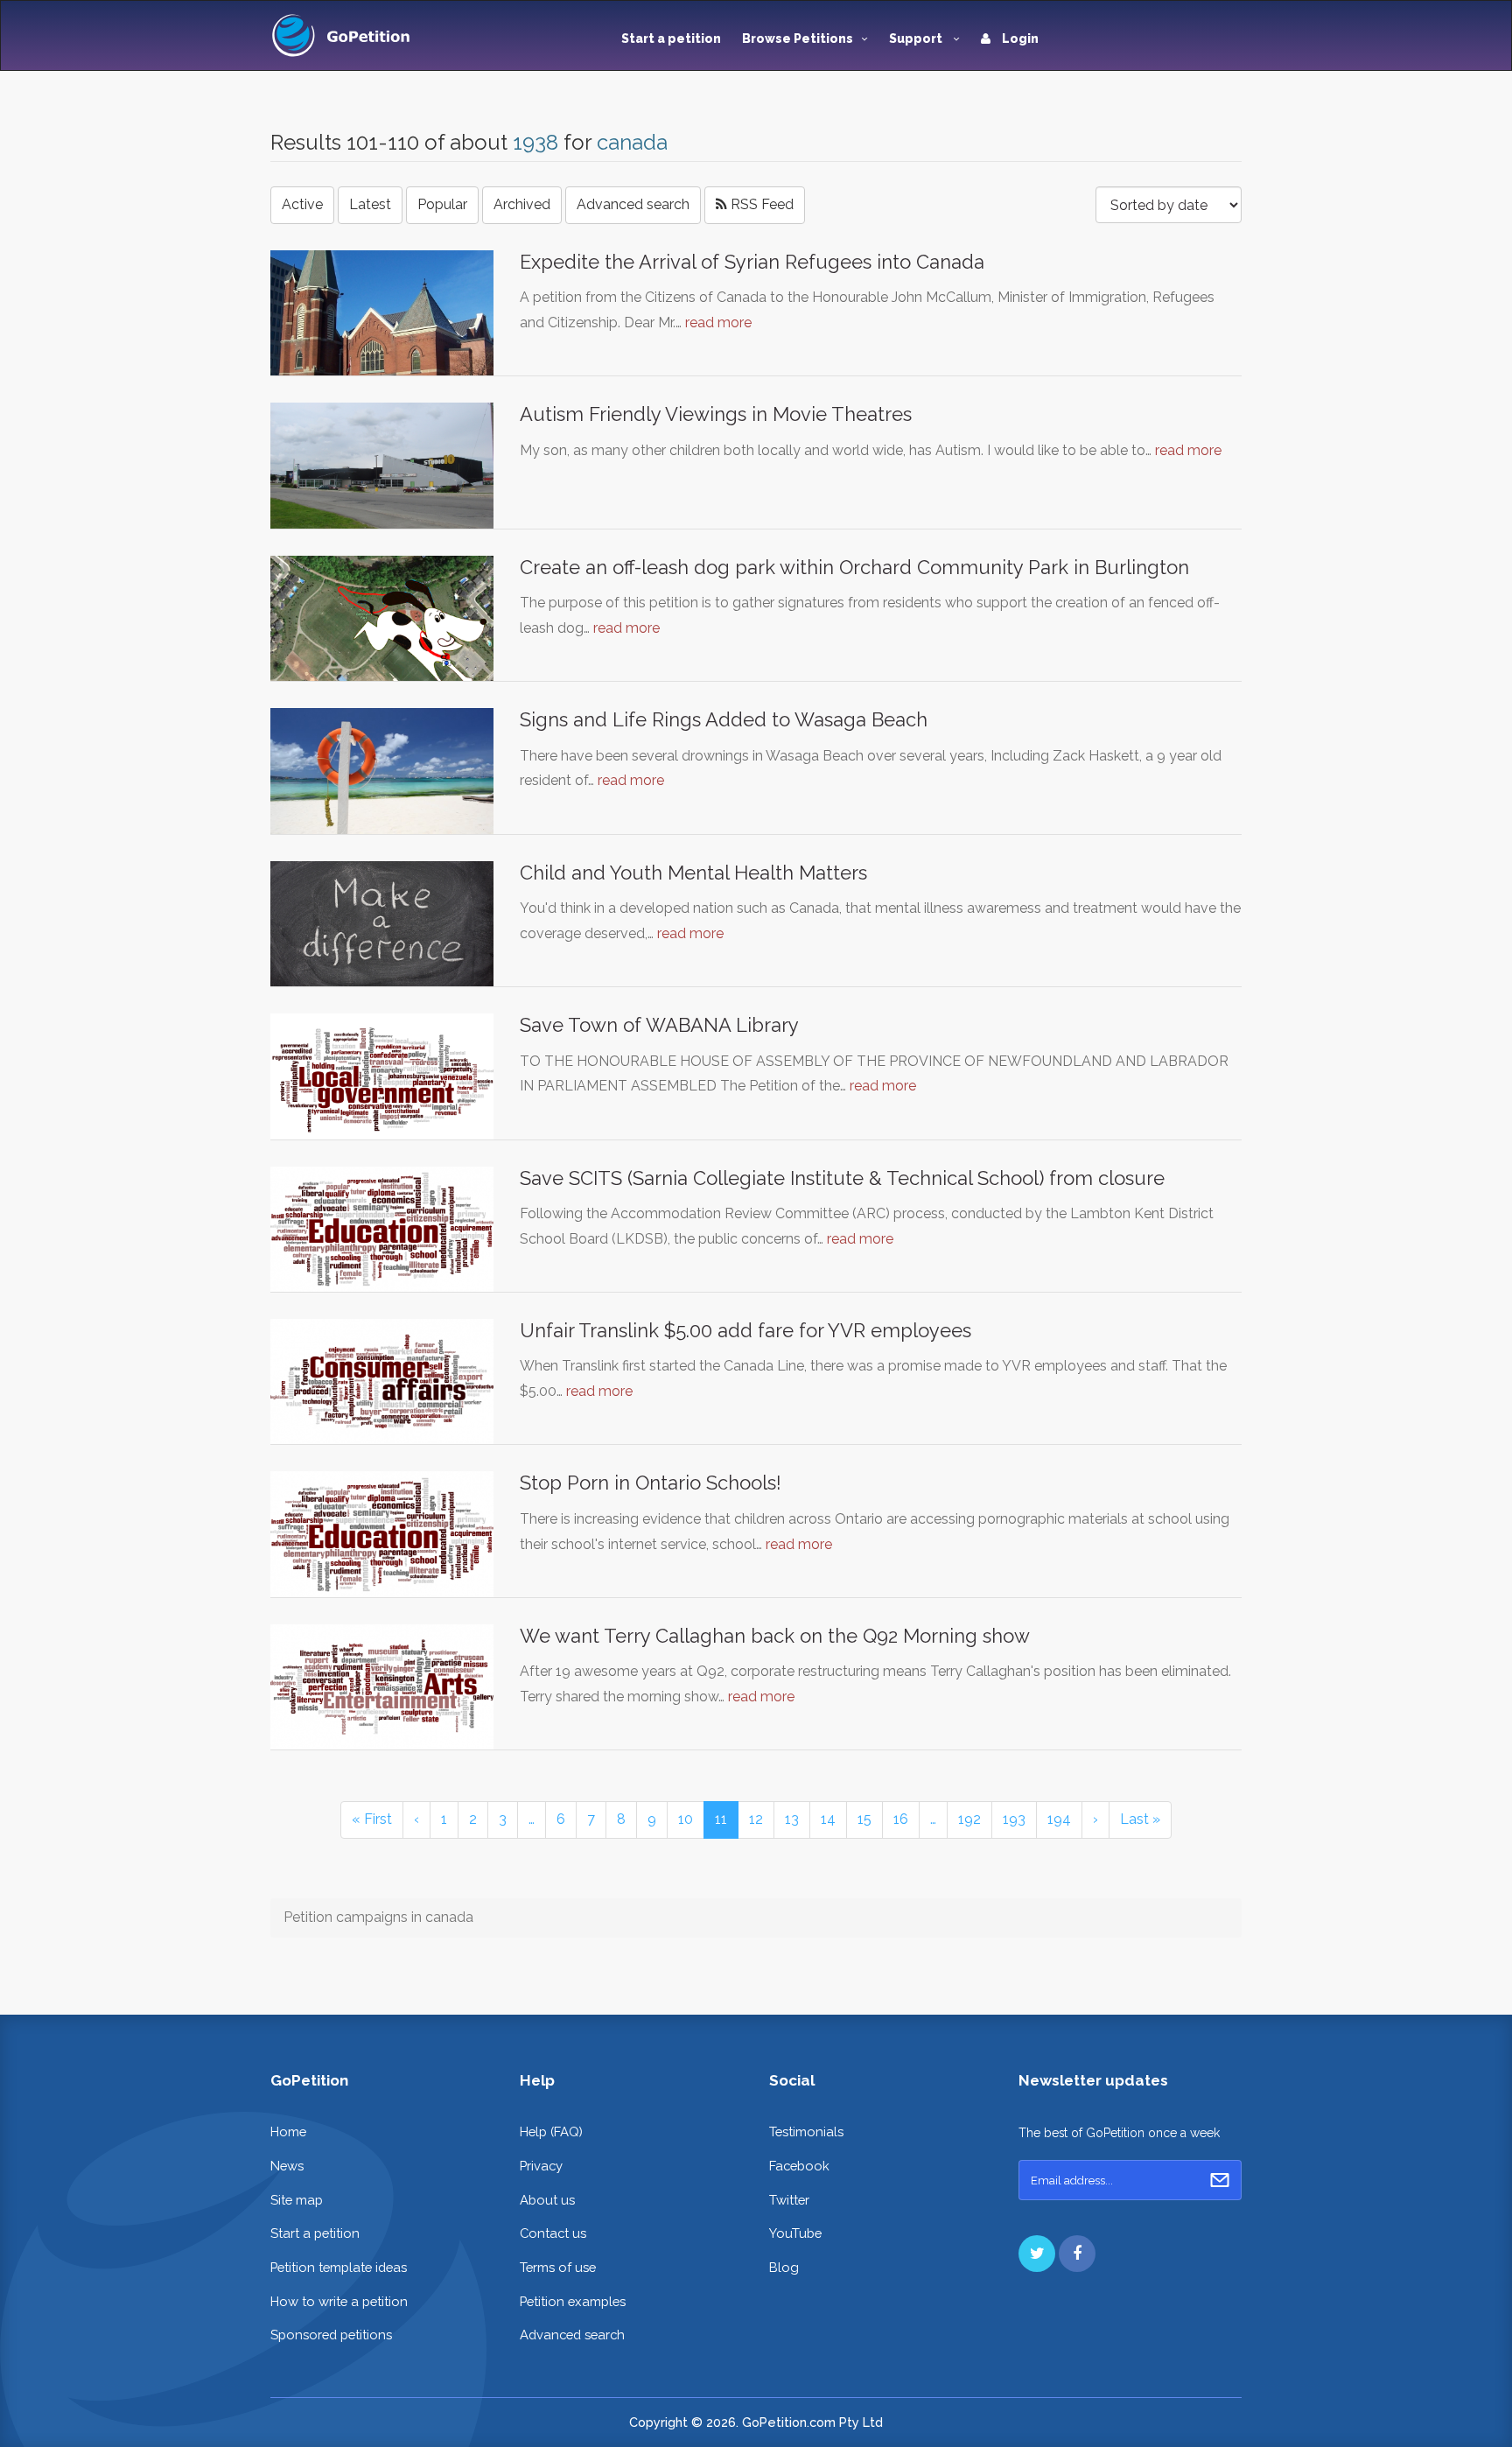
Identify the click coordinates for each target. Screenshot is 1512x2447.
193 (1014, 1819)
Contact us (553, 2233)
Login (1019, 39)
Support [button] (917, 39)
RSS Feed (760, 204)
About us (547, 2200)
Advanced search (633, 204)
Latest (370, 204)
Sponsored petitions (331, 2335)
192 (969, 1819)
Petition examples (573, 2301)
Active (302, 204)
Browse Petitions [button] (798, 39)
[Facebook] (1077, 2254)
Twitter (789, 2200)
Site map (297, 2200)
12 (756, 1819)
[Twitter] (1037, 2254)
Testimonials (806, 2131)
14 (828, 1819)
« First (372, 1819)
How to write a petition (339, 2301)
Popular (442, 204)
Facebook (799, 2166)
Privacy (541, 2166)
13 (792, 1819)
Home (288, 2131)
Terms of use (558, 2267)
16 (901, 1819)
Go (1220, 2180)
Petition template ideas (339, 2267)
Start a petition (671, 39)
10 (686, 1819)
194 (1059, 1819)
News (287, 2166)
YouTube (795, 2233)
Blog (784, 2267)
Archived (522, 204)
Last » (1140, 1819)
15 (864, 1819)
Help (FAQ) (551, 2131)
